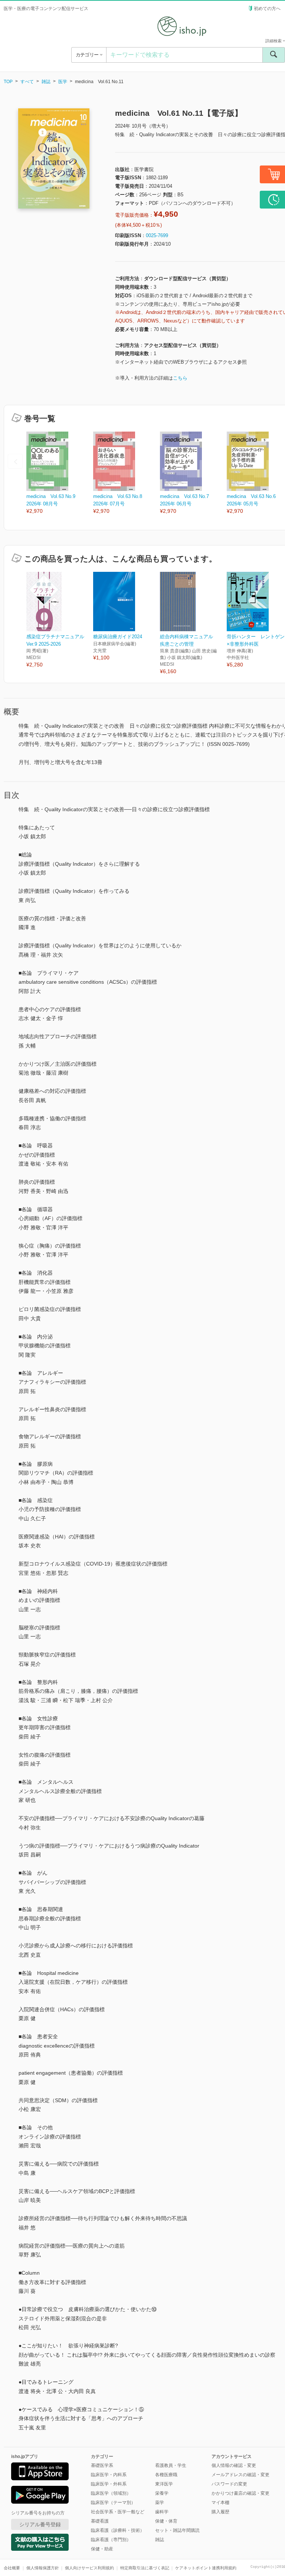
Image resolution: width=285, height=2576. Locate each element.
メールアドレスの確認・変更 (240, 2475)
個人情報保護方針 (43, 2568)
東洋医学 (164, 2484)
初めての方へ (267, 9)
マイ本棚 (220, 2503)
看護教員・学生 (171, 2465)
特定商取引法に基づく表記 (145, 2568)
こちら (180, 378)
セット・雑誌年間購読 (177, 2530)
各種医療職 (166, 2475)
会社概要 (12, 2568)
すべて (27, 82)
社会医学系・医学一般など (118, 2512)
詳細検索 (274, 41)
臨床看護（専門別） (111, 2540)
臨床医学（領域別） (111, 2493)
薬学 (160, 2503)
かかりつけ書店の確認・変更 (240, 2493)
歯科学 (162, 2512)
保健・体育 (166, 2521)
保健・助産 (102, 2549)
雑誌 (46, 82)
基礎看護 (100, 2521)
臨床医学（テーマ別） (113, 2503)
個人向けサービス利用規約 (89, 2568)
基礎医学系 (102, 2465)
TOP (8, 82)
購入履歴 (220, 2512)
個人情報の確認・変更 (234, 2465)
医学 (63, 82)
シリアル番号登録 (40, 2524)
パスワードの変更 (229, 2484)
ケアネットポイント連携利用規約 (206, 2568)
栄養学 (162, 2493)
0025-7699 (157, 235)
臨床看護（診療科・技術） (118, 2530)
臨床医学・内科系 (109, 2475)
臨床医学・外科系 (109, 2484)
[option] (60, 473)
